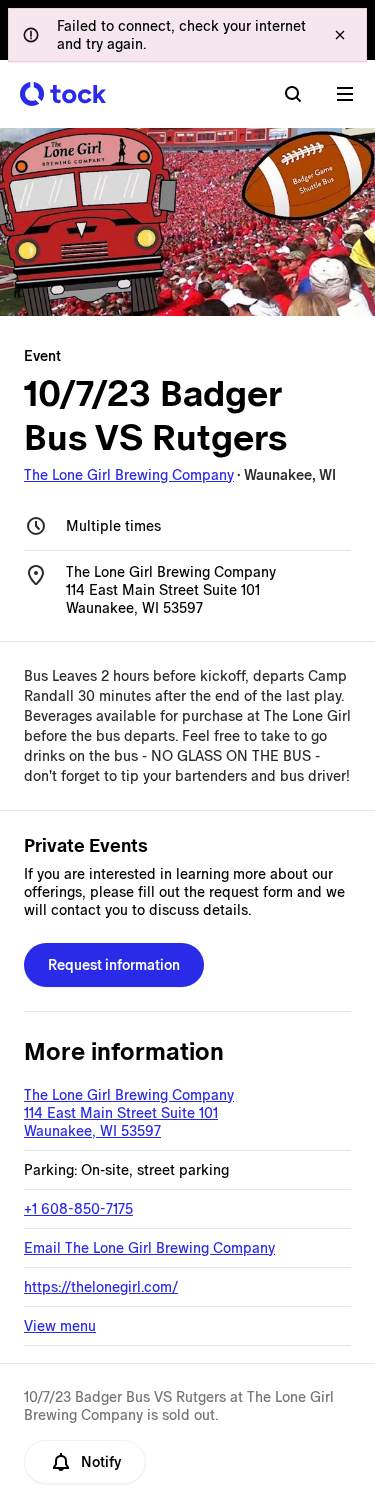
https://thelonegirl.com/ (101, 1287)
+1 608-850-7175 (78, 1209)
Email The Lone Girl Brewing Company (149, 1248)
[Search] (293, 94)
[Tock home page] (63, 94)
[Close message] (340, 35)
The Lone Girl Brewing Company (129, 475)
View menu (60, 1326)
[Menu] (345, 94)
